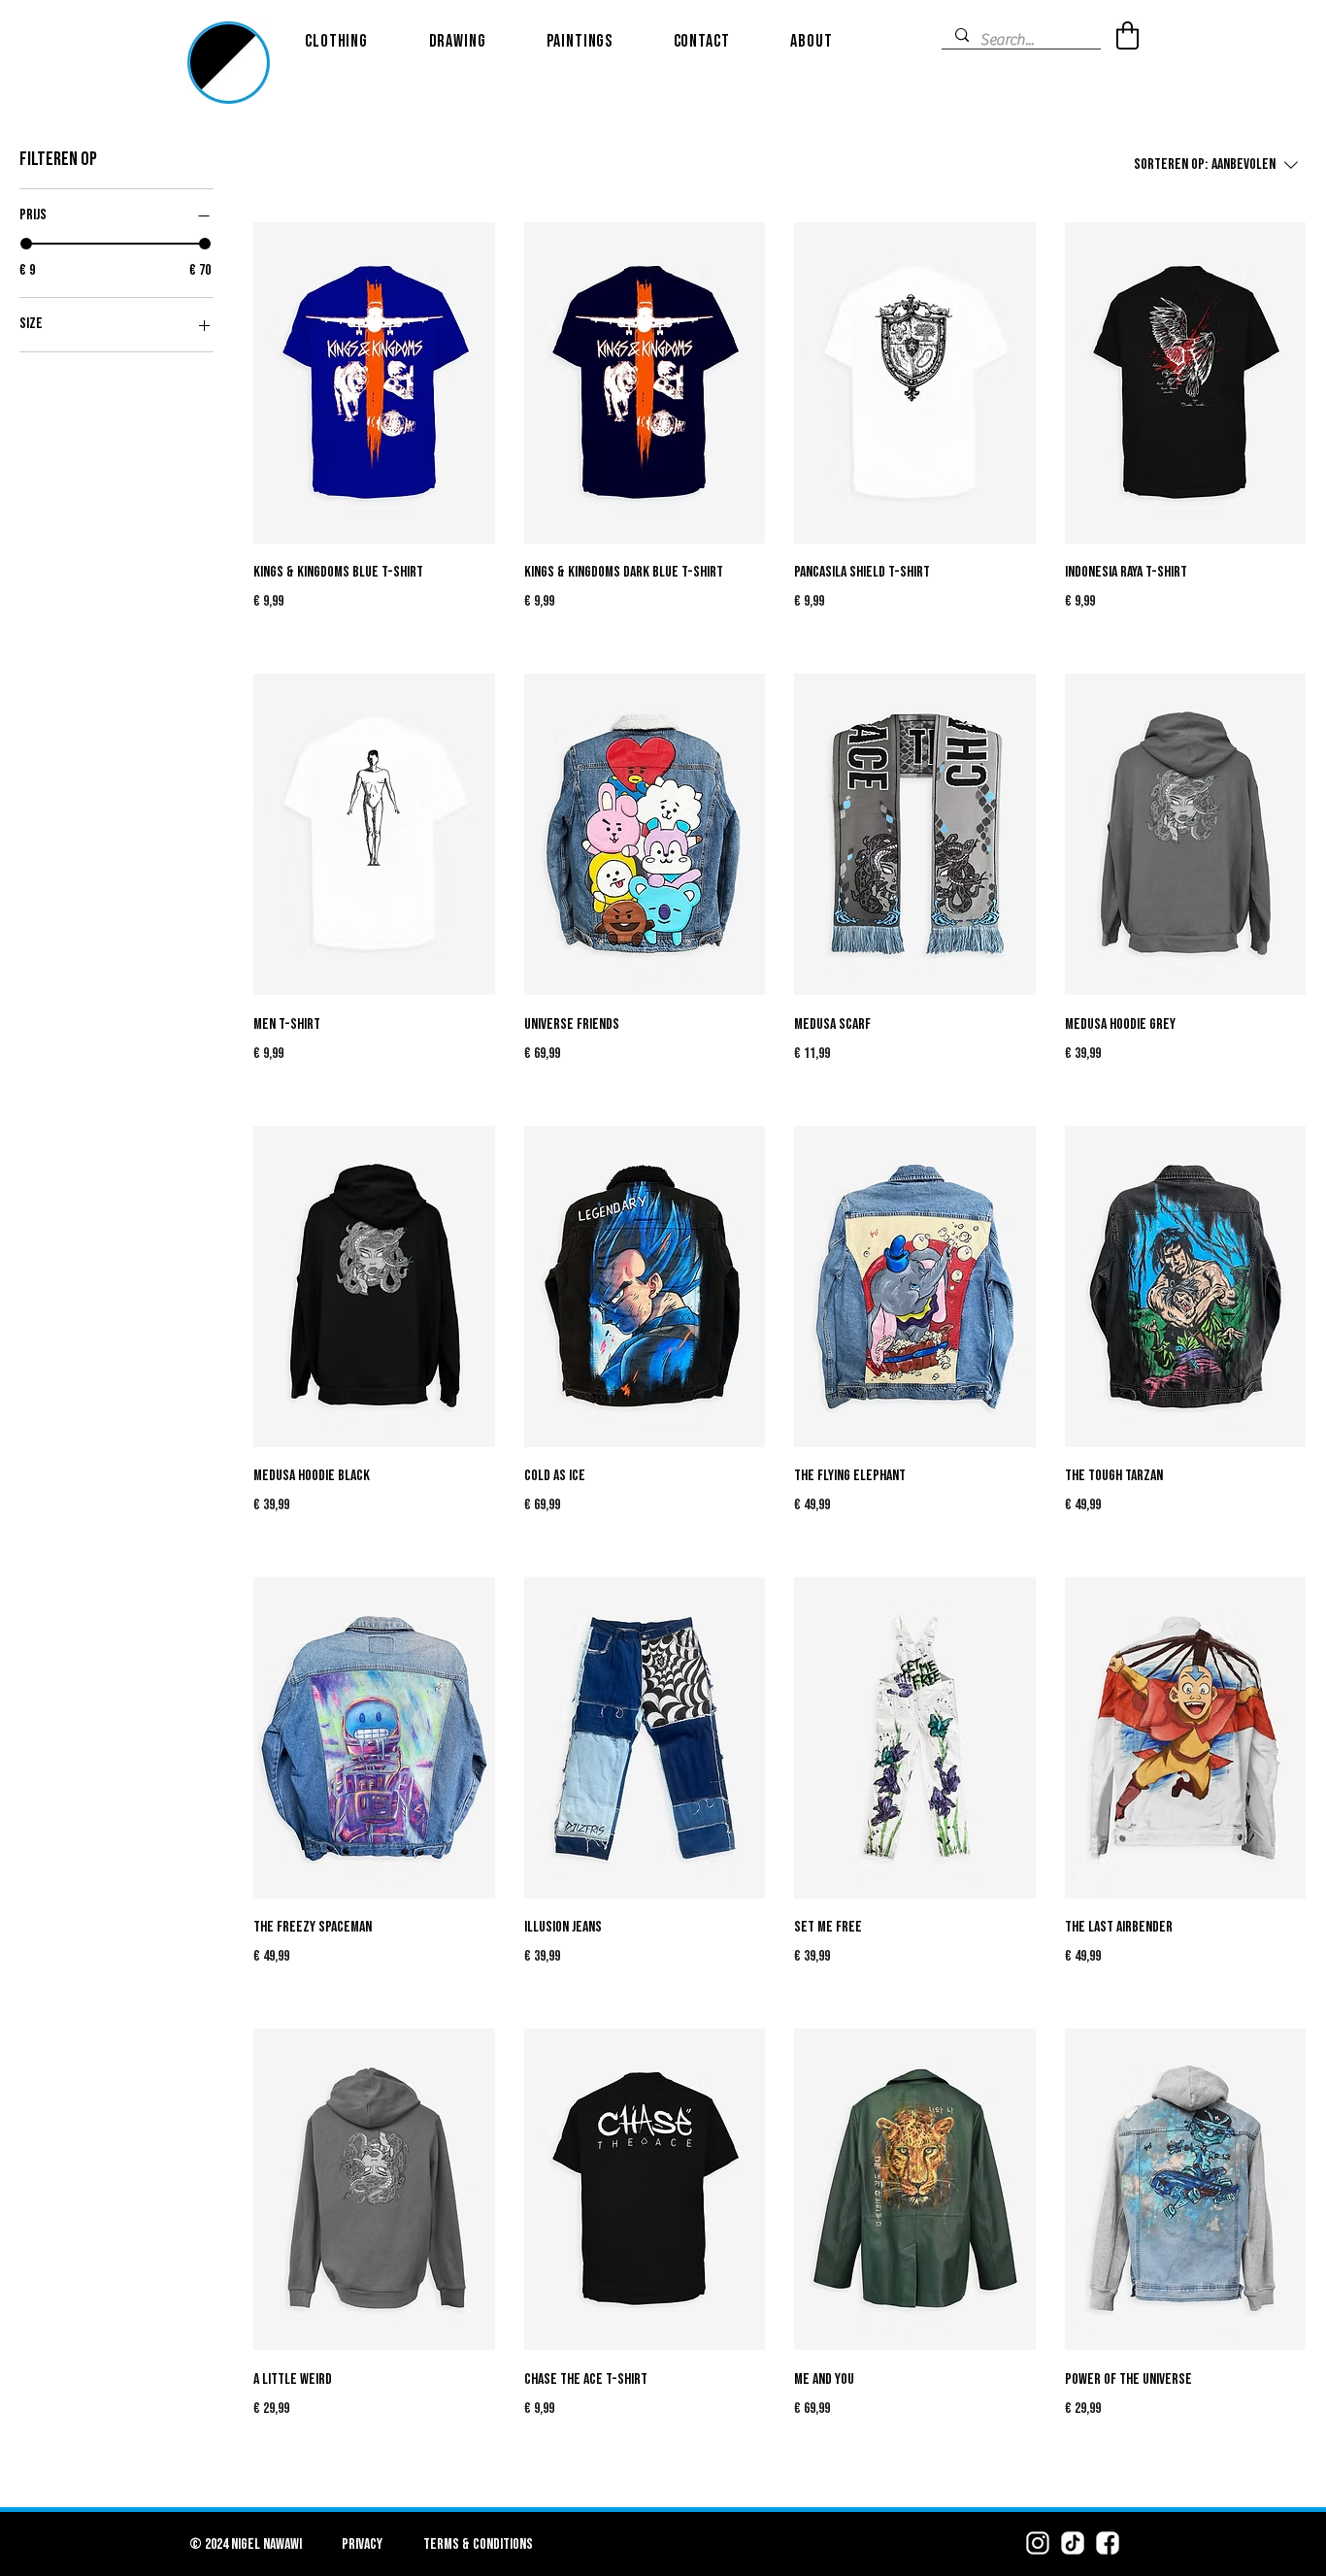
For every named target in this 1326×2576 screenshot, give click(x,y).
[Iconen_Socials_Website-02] (1073, 2543)
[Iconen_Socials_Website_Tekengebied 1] (1038, 2543)
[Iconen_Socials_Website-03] (1108, 2543)
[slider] (26, 244)
